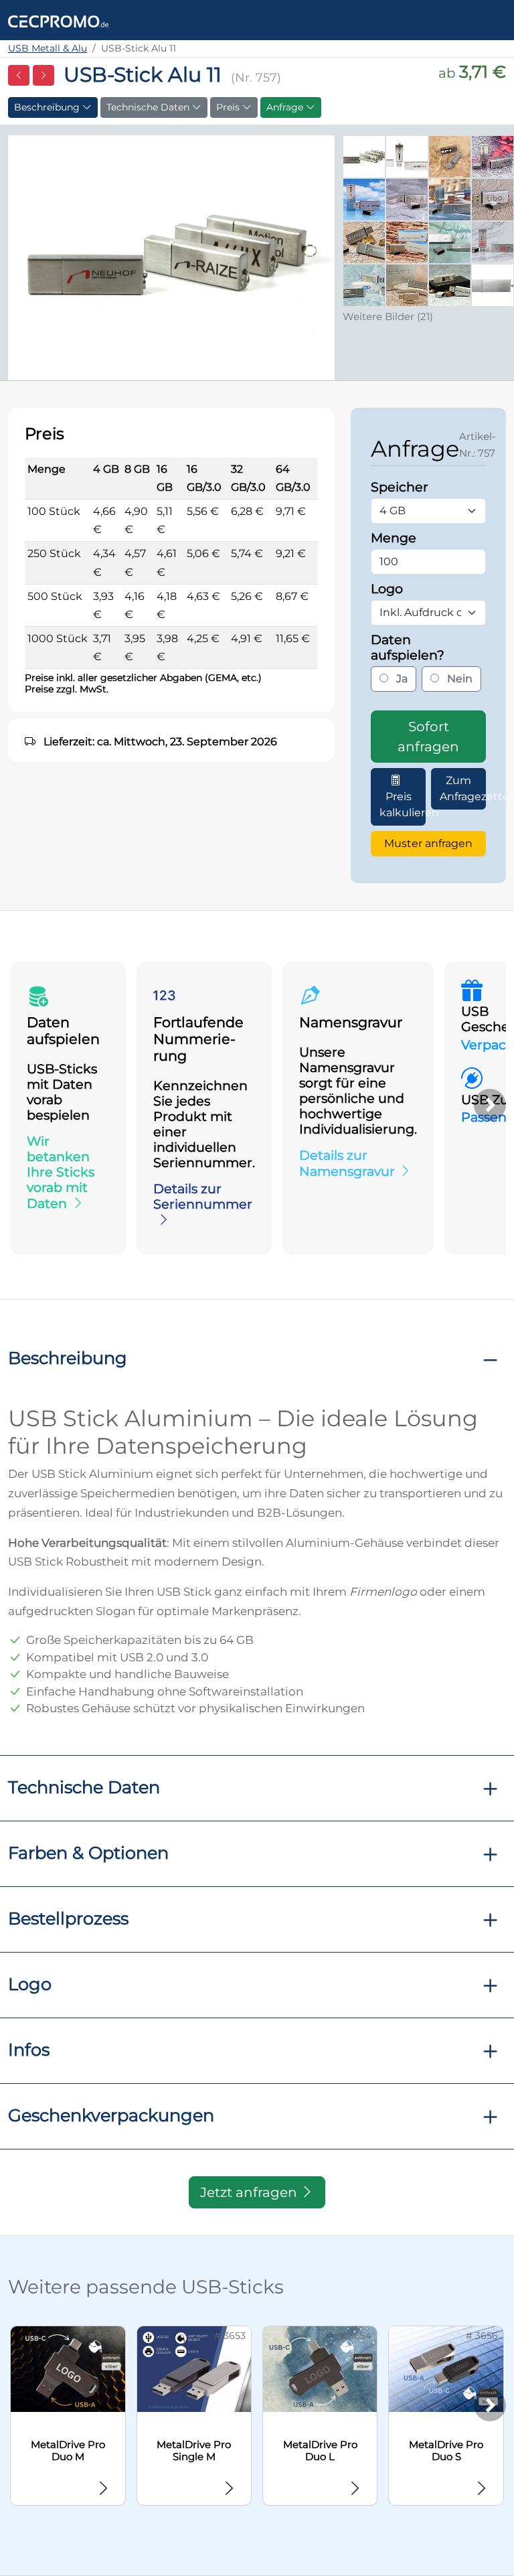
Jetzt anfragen (250, 2192)
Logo (30, 1984)
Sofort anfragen (428, 737)
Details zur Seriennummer (203, 1196)
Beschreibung (48, 107)
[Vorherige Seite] (19, 75)
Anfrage (286, 107)
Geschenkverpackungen (111, 2115)
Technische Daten (149, 107)
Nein (458, 679)
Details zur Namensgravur (347, 1163)
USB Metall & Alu (48, 48)
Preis (229, 107)
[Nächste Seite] (44, 75)
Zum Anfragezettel (463, 788)
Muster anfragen (428, 843)
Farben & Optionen (88, 1852)
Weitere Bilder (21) (388, 316)
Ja (401, 679)
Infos (29, 2049)
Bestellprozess (68, 1918)
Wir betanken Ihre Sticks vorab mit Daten (61, 1172)
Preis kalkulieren (403, 805)
